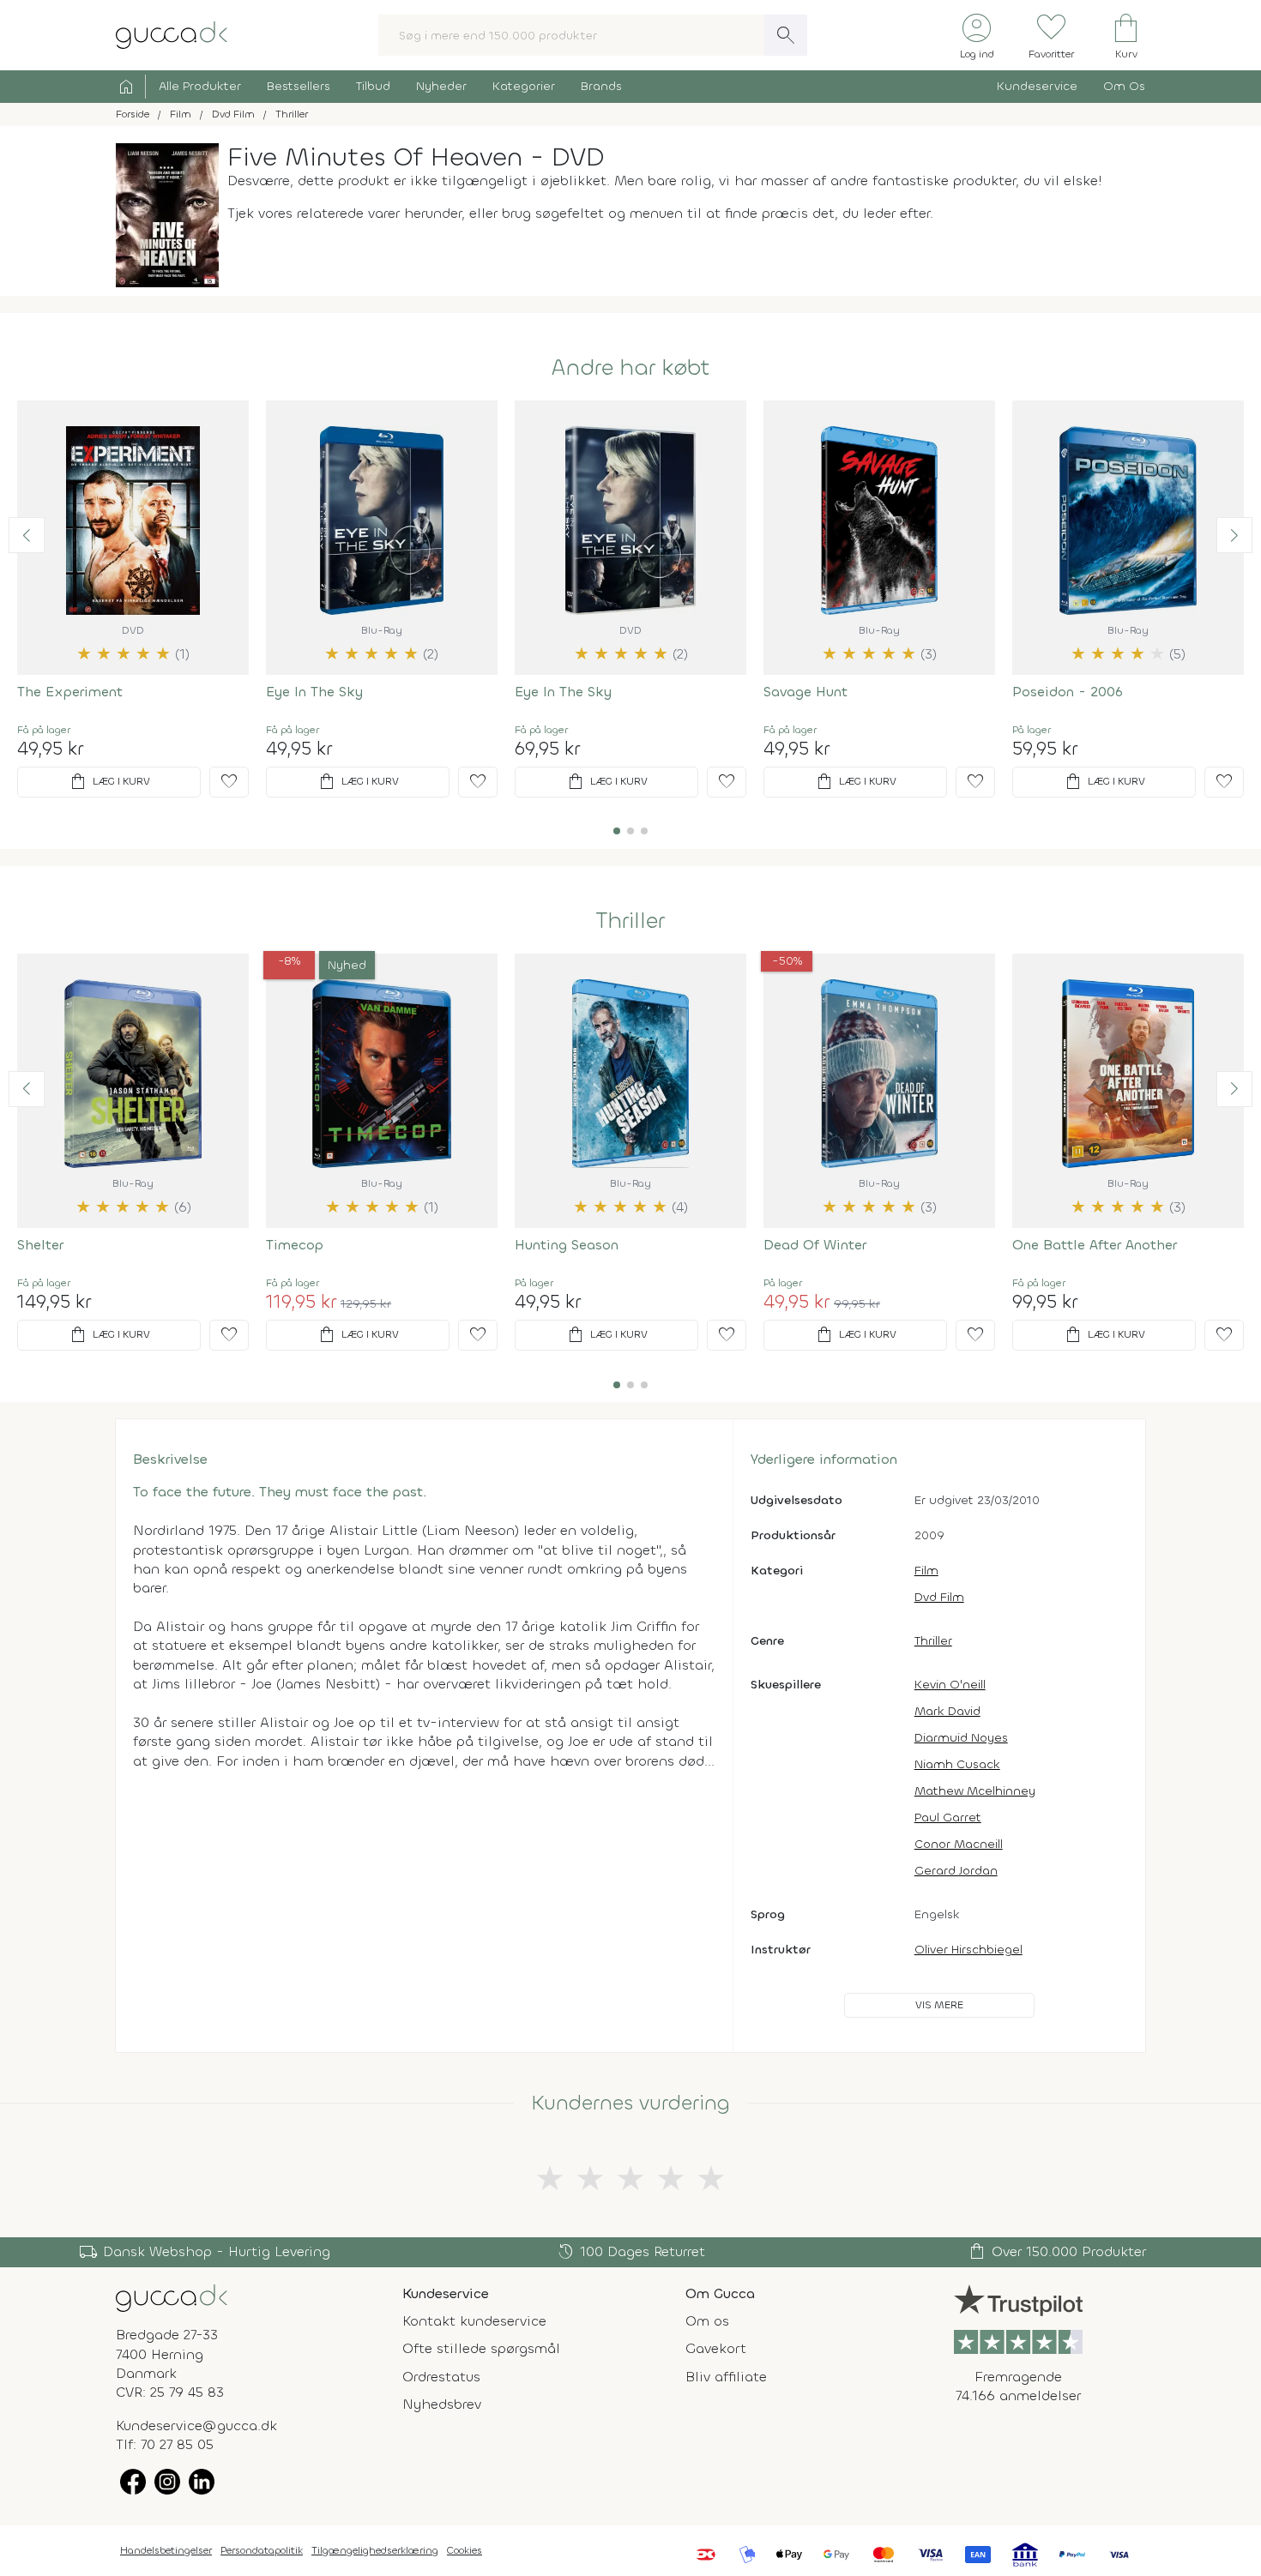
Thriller (630, 921)
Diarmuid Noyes (961, 1738)
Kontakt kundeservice (474, 2321)
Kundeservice (1037, 86)
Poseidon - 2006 (1068, 692)
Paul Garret (948, 1818)
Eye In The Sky (314, 692)
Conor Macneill (959, 1844)
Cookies (465, 2550)
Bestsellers (299, 86)
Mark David (947, 1711)
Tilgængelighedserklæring (375, 2550)
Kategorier (524, 86)
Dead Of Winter (815, 1245)
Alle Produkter (200, 86)
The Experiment (70, 692)
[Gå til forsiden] (172, 2297)
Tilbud (373, 86)
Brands (601, 86)
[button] (27, 535)
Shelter (40, 1245)
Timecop (295, 1245)
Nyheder (441, 86)
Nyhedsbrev (442, 2404)
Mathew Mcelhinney (975, 1791)
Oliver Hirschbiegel (968, 1950)
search (786, 35)
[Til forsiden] (172, 34)
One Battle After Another (1095, 1245)
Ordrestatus (441, 2377)
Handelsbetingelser (166, 2550)
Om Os (1124, 86)
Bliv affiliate (726, 2377)
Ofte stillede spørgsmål (481, 2348)
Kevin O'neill (950, 1685)
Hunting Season (567, 1245)
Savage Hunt (805, 692)
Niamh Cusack (957, 1764)
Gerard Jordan (956, 1871)
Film (926, 1571)
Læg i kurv (109, 782)
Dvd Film (939, 1597)
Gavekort (716, 2348)
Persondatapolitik (262, 2550)
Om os (707, 2321)
